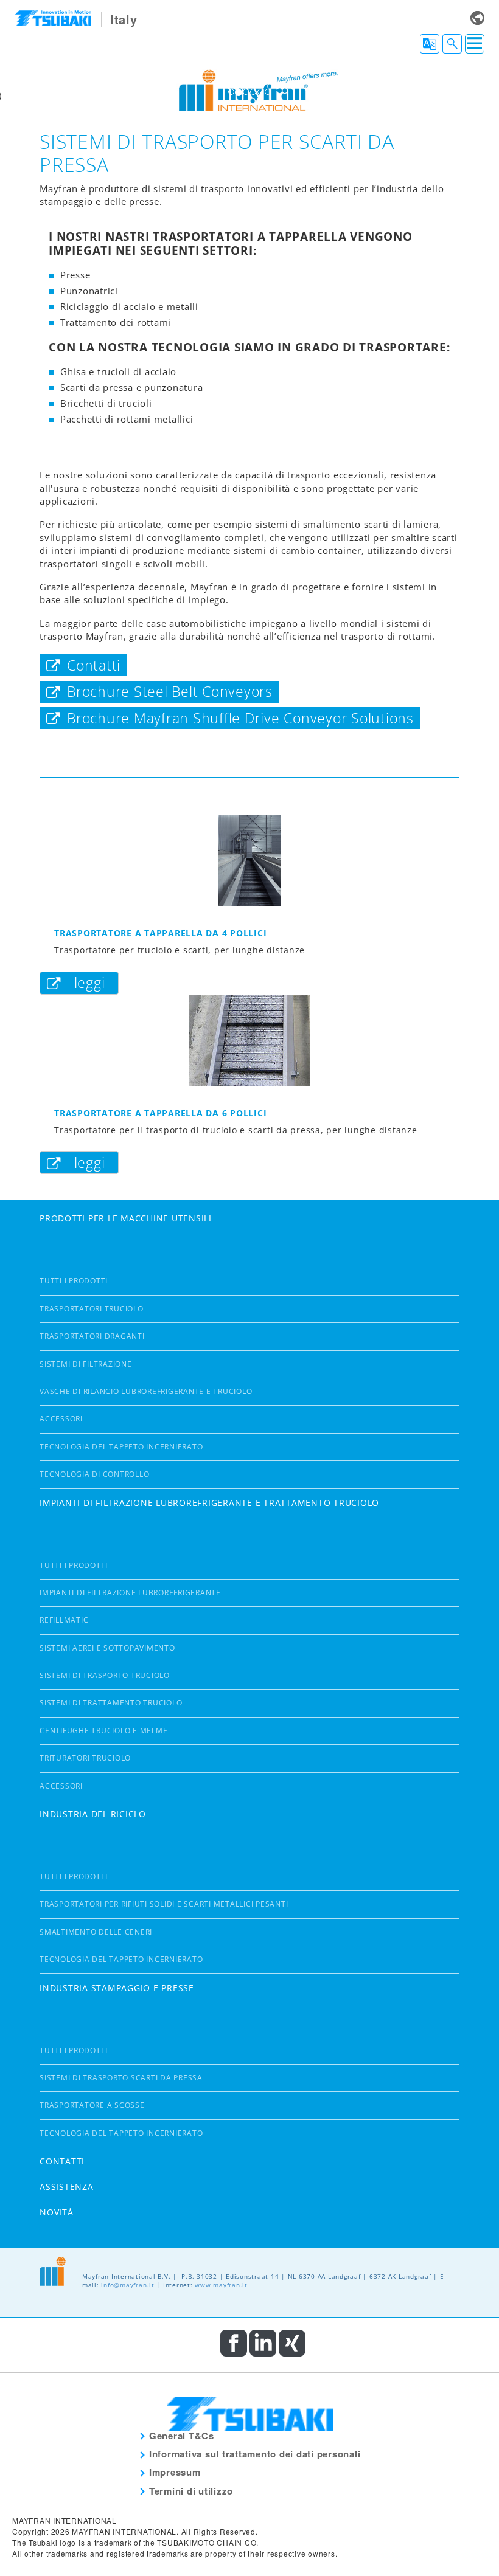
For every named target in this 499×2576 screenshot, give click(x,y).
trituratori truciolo (85, 1758)
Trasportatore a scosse (92, 2105)
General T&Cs (182, 2436)
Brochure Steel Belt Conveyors (170, 692)
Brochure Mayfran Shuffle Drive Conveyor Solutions (240, 718)
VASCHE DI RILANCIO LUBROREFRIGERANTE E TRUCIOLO (146, 1391)
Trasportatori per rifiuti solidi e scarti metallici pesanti (164, 1904)
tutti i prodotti (74, 1281)
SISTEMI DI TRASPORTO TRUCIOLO (105, 1675)
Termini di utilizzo (191, 2491)
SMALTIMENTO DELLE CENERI (96, 1932)
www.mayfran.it (221, 2285)
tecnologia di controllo (94, 1474)
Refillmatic (64, 1620)
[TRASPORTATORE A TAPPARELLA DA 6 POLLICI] (249, 1040)
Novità (57, 2212)
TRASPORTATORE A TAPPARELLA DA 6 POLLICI (160, 1113)
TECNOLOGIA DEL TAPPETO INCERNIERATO (121, 1447)
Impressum (175, 2472)
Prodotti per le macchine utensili (126, 1218)
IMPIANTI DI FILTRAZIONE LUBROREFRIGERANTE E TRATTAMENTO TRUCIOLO (209, 1503)
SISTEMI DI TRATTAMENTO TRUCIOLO (111, 1703)
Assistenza (67, 2187)
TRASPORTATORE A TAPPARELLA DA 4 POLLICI (160, 933)
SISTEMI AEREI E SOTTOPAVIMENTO (107, 1648)
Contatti (94, 665)
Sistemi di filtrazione (86, 1364)
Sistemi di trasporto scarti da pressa (121, 2078)
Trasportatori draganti (92, 1336)
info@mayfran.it (127, 2285)
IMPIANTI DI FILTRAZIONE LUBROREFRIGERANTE (130, 1593)
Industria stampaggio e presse (117, 1988)
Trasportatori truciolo (92, 1309)
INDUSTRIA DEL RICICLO (93, 1814)
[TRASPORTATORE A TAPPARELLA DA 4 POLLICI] (249, 860)
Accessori (61, 1419)
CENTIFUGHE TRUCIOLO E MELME (103, 1731)
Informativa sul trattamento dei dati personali (255, 2454)
